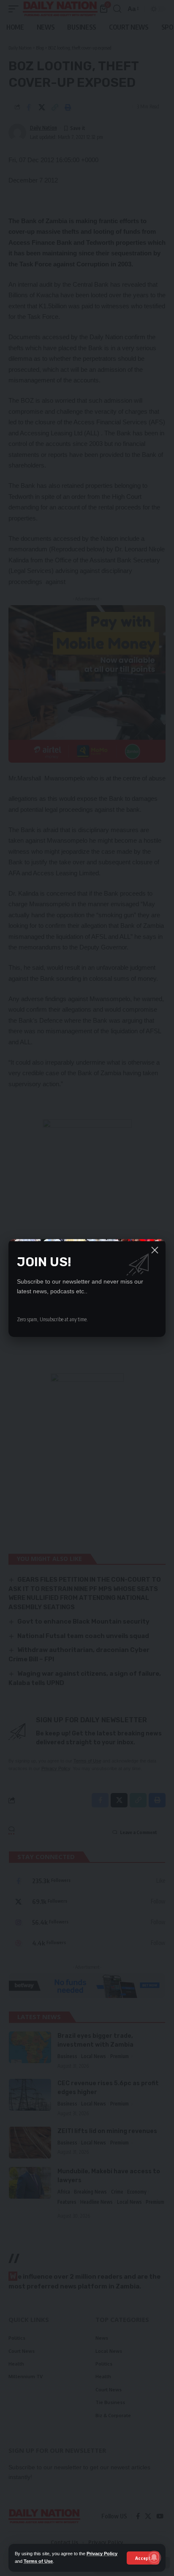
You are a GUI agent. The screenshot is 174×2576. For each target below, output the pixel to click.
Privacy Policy (102, 2554)
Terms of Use (38, 2561)
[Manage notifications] (154, 2557)
